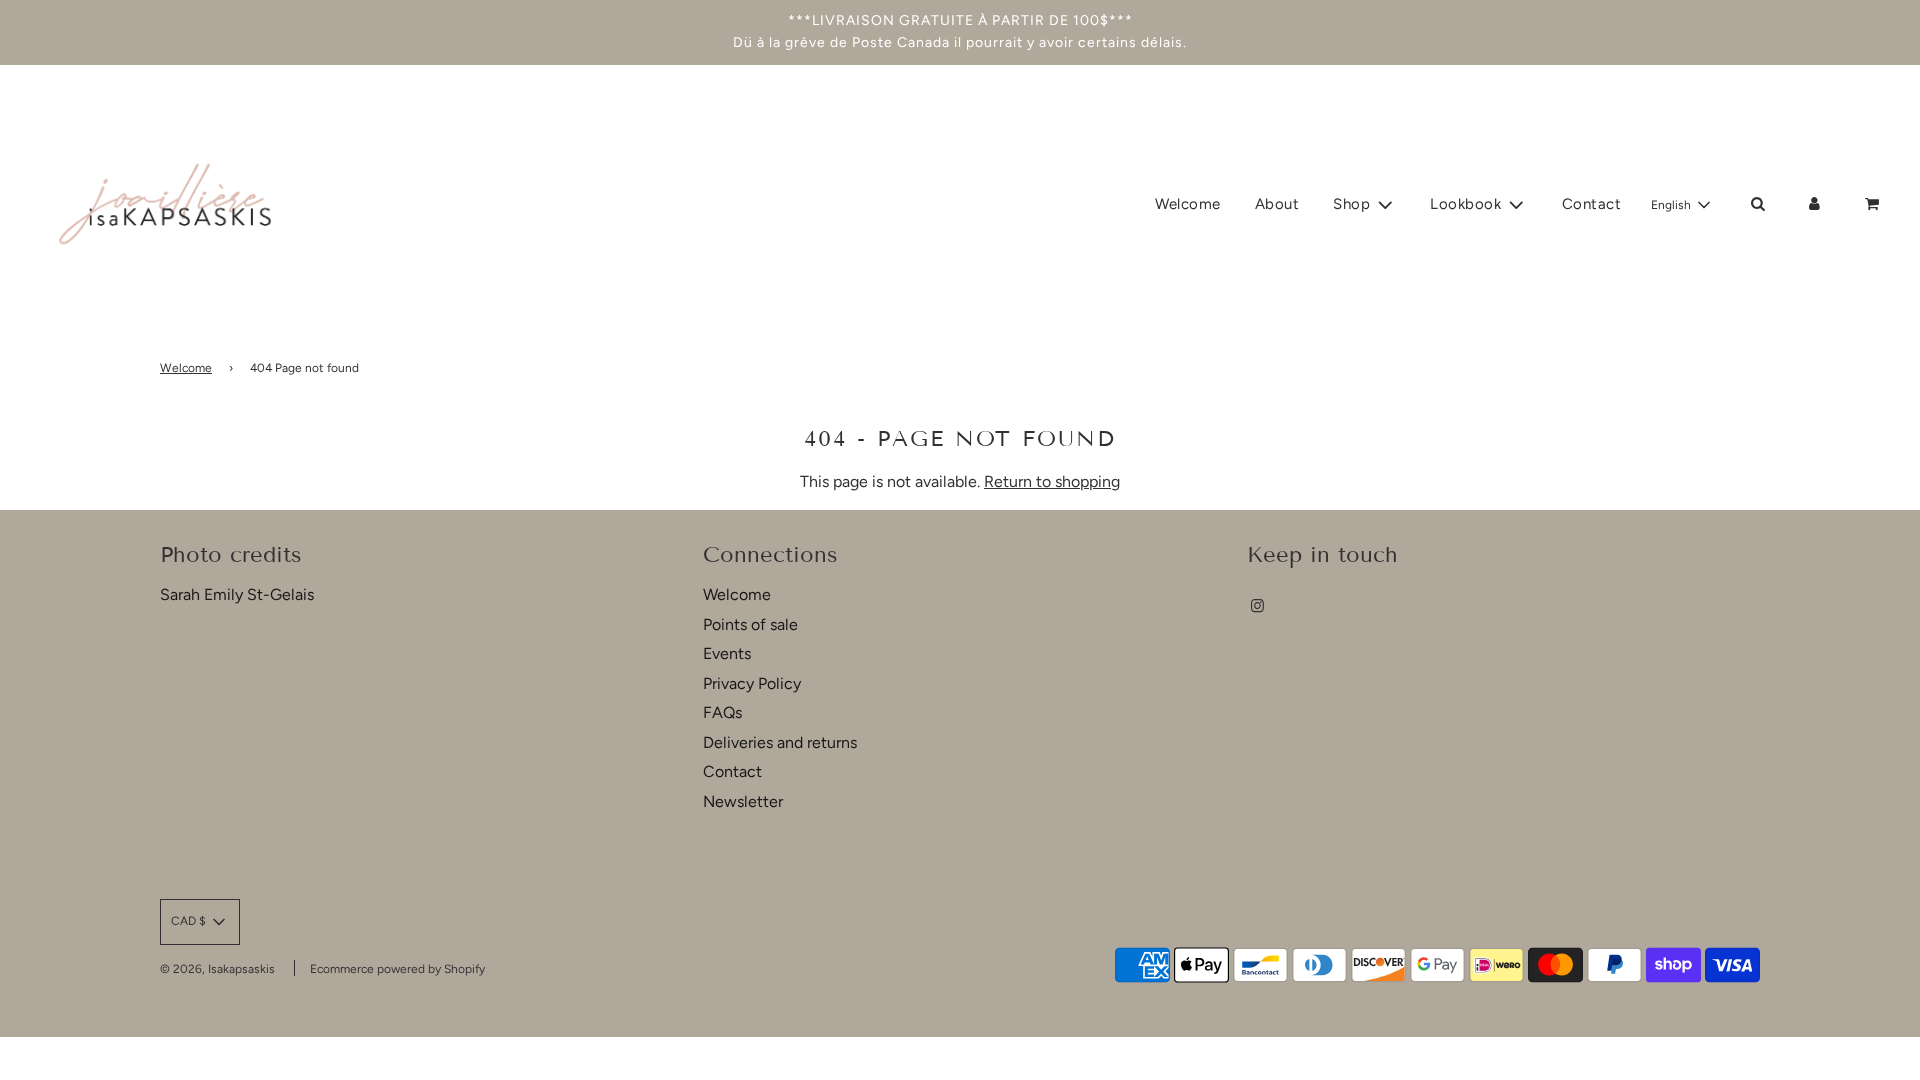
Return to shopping (1052, 481)
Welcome (1188, 204)
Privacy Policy (752, 683)
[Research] (1757, 204)
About (1277, 204)
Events (727, 653)
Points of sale (750, 624)
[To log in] (1814, 204)
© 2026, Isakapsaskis (217, 969)
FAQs (722, 712)
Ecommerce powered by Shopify (397, 969)
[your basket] (1874, 204)
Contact (1592, 204)
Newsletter (743, 801)
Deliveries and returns (780, 742)
